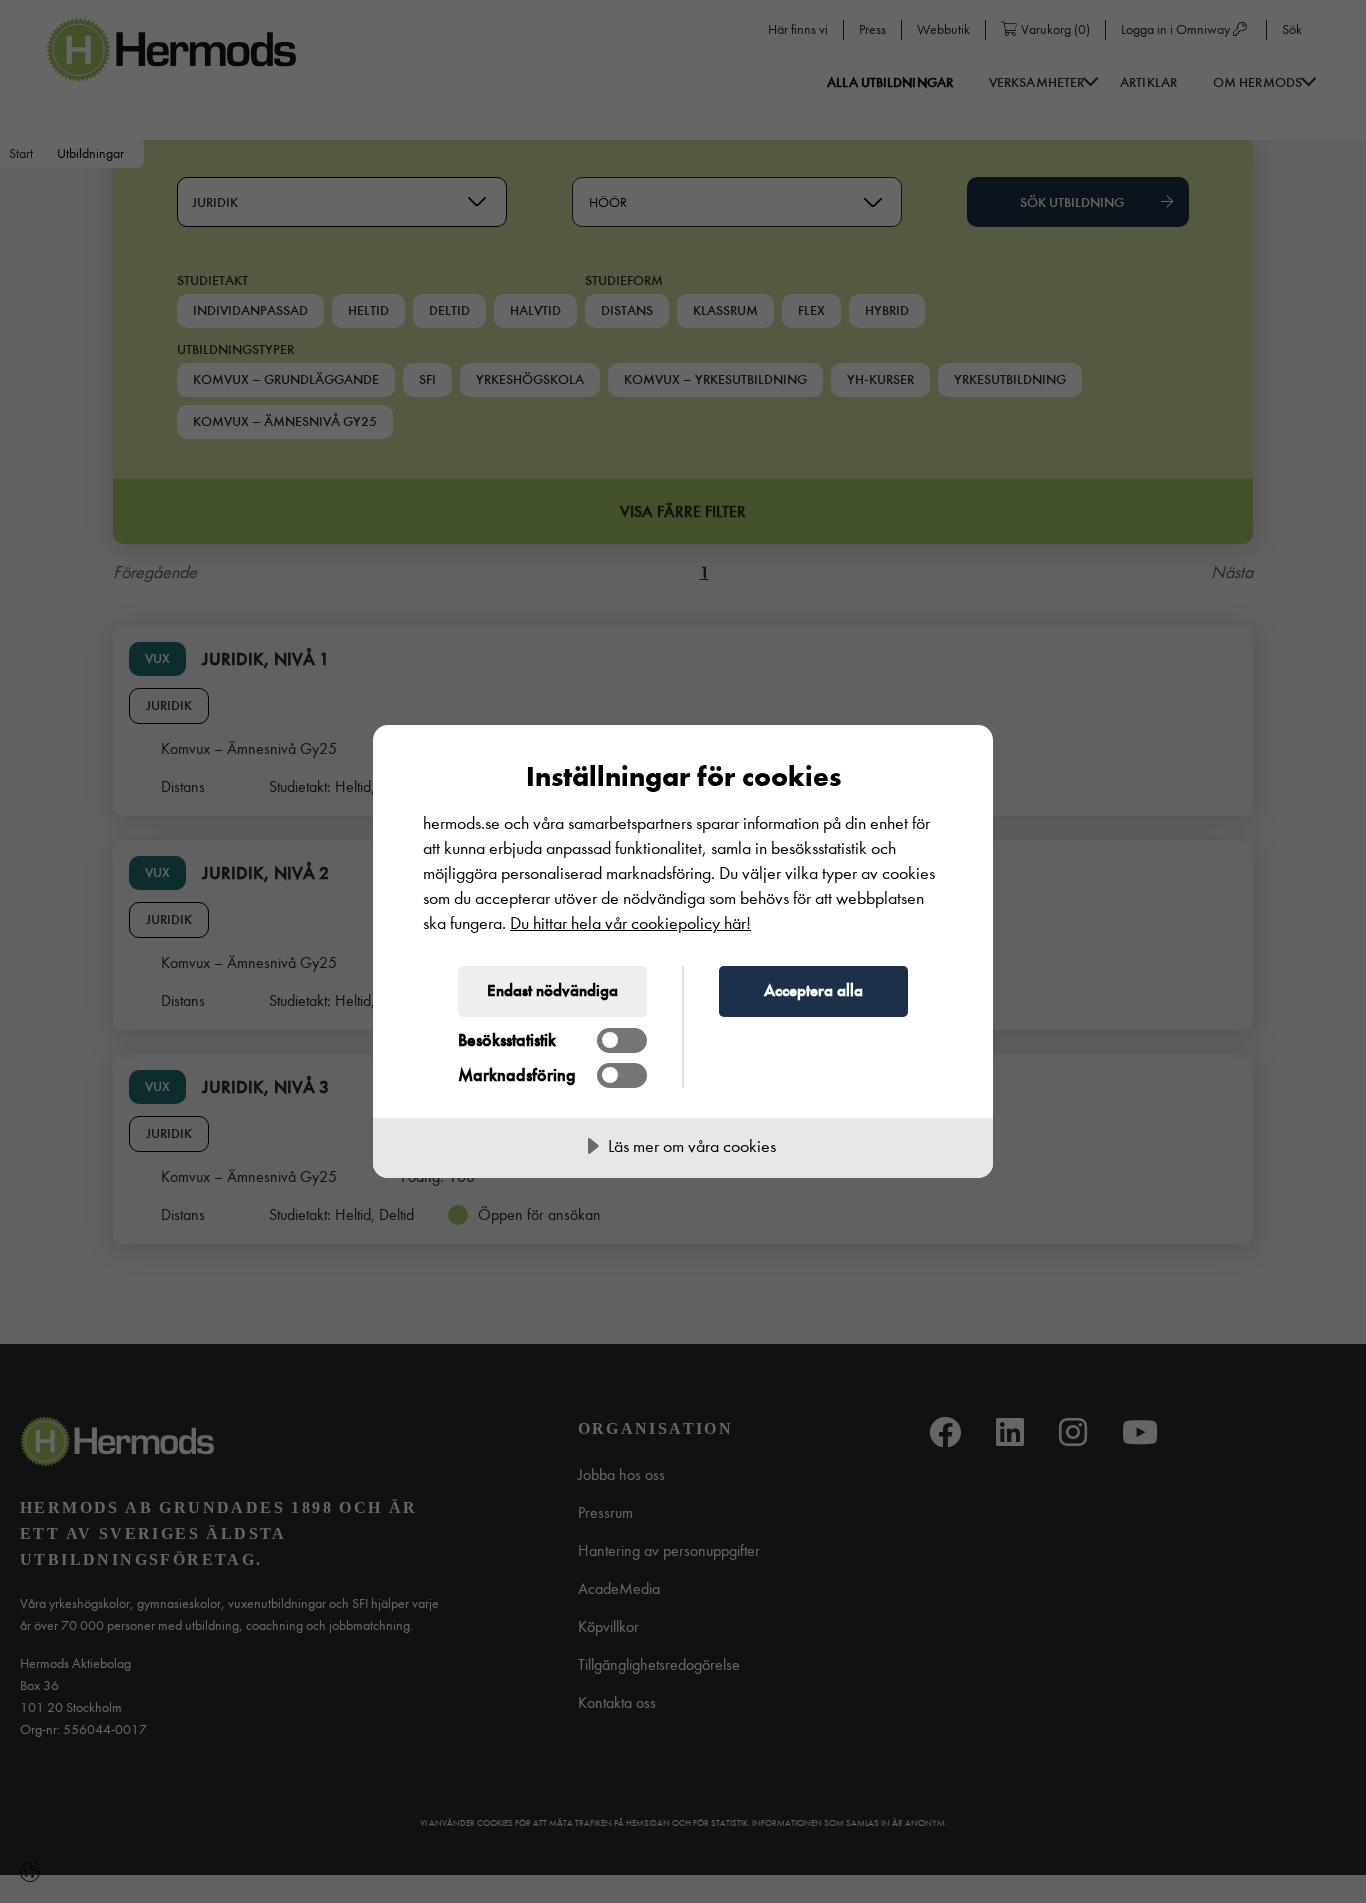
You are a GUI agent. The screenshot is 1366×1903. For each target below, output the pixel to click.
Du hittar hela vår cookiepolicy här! (630, 923)
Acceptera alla (813, 990)
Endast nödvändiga (552, 990)
